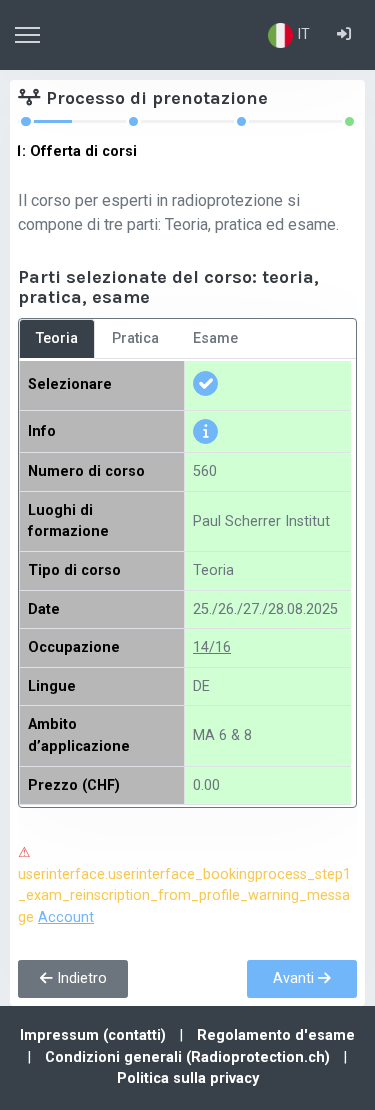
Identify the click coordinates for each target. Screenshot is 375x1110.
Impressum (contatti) (95, 1035)
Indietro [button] (80, 978)
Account (66, 917)
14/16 (212, 647)
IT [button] (301, 34)
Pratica (135, 338)
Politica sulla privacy (188, 1078)
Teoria (57, 338)
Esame (215, 338)
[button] (344, 35)
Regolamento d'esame (276, 1035)
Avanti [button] (295, 978)
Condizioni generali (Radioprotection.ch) (189, 1057)
